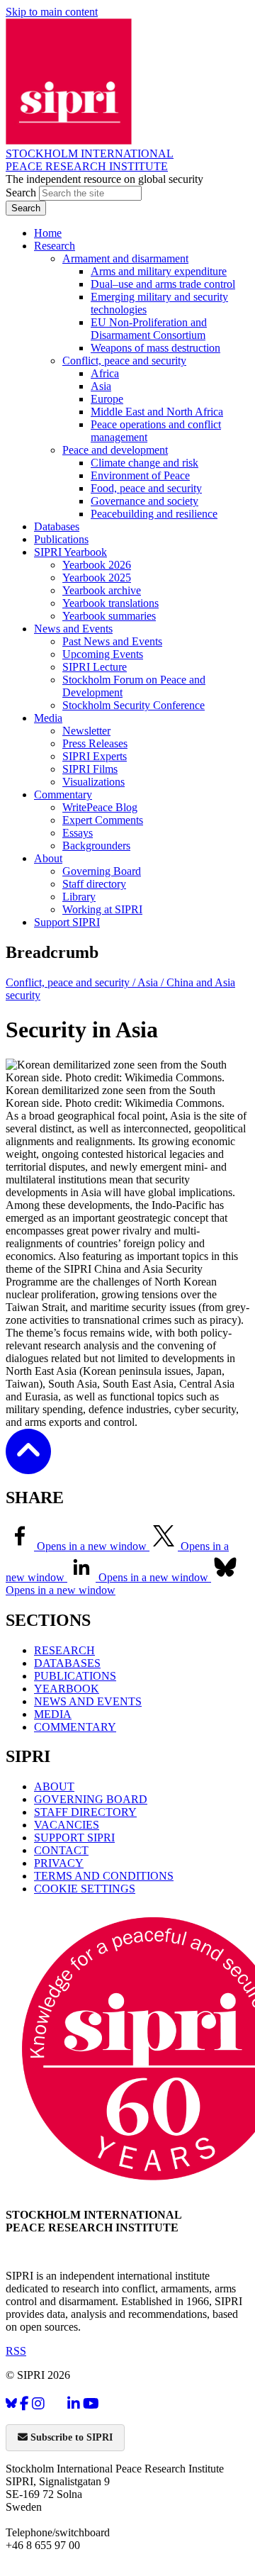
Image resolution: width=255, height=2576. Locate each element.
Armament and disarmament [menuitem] (125, 258)
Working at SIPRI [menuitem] (102, 909)
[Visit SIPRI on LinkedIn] (74, 2403)
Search (22, 193)
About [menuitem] (48, 858)
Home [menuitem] (48, 233)
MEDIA (53, 1714)
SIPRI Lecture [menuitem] (95, 667)
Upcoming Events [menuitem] (103, 654)
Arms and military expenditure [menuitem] (159, 271)
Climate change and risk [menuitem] (144, 463)
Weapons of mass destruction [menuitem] (155, 348)
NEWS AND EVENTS (88, 1701)
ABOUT (54, 1786)
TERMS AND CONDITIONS (104, 1876)
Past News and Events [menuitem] (112, 641)
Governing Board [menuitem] (102, 871)
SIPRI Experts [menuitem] (95, 756)
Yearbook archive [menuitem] (102, 590)
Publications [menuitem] (61, 539)
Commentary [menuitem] (63, 794)
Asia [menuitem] (101, 386)
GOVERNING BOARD (91, 1799)
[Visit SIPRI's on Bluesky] (11, 2403)
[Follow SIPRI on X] (56, 2406)
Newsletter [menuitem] (86, 731)
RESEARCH (64, 1650)
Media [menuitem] (48, 718)
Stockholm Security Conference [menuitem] (134, 705)
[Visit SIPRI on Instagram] (38, 2403)
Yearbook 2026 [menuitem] (97, 565)
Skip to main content (52, 12)
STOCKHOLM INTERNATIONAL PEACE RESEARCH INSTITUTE (90, 160)
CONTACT (61, 1850)
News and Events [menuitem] (73, 629)
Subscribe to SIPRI (70, 2437)
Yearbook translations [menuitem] (110, 603)
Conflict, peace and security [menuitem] (124, 361)
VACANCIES (67, 1825)
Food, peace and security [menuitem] (146, 488)
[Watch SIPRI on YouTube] (91, 2403)
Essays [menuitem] (78, 833)
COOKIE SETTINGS (85, 1889)
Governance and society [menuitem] (144, 501)
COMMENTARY (75, 1727)
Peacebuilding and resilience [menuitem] (154, 514)
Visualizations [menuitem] (93, 782)
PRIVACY (59, 1863)
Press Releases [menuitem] (95, 743)
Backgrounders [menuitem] (96, 846)
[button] (28, 1465)
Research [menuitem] (55, 246)
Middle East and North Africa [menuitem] (157, 412)
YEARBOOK (67, 1689)
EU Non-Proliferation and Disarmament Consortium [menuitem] (149, 329)
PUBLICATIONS (75, 1676)
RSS (16, 2351)
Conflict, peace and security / (72, 982)
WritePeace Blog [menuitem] (100, 807)
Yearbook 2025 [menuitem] (97, 578)
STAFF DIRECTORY (85, 1812)
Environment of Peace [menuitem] (140, 475)
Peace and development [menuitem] (115, 450)
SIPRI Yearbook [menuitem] (70, 552)
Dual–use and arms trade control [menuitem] (163, 284)
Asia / (152, 982)
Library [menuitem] (79, 897)
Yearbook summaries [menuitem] (109, 616)
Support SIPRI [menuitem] (67, 922)
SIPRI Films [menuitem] (90, 769)
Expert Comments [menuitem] (103, 820)
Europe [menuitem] (107, 399)
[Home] (69, 141)
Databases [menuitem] (57, 526)
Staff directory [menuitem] (94, 884)
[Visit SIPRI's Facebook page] (24, 2403)
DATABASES (67, 1663)
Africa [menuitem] (105, 373)
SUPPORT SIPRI (74, 1838)
